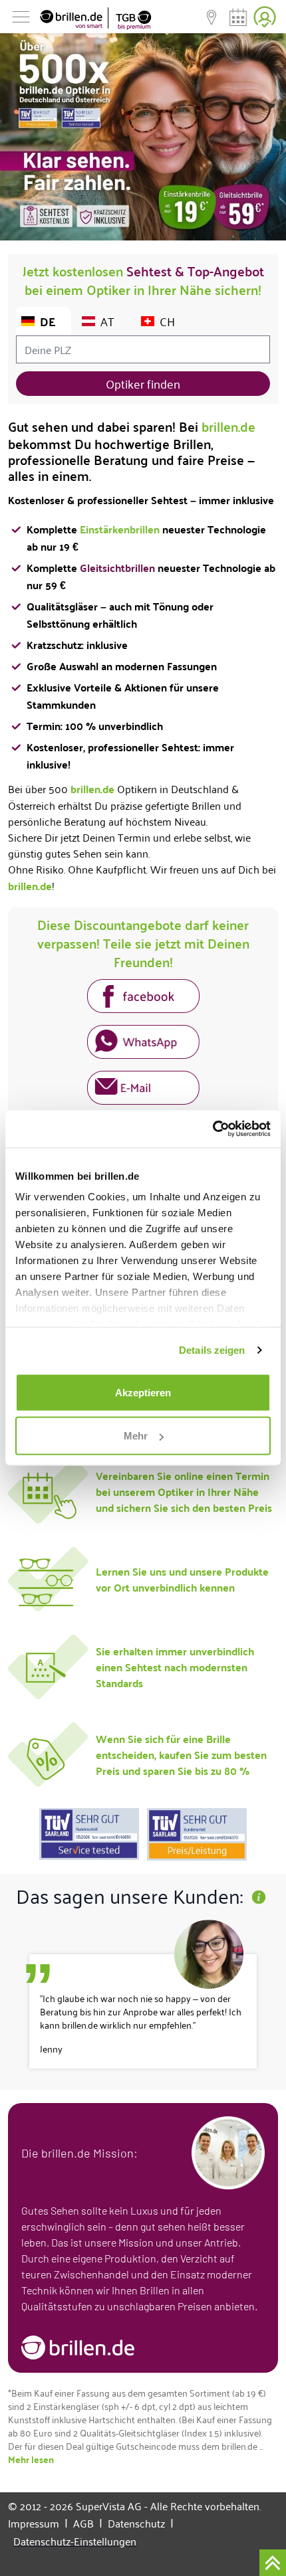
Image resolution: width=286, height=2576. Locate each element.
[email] (143, 1090)
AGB (88, 2523)
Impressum (38, 2523)
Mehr (136, 1436)
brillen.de (228, 426)
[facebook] (143, 998)
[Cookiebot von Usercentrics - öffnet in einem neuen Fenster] (213, 1129)
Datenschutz (141, 2523)
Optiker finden (143, 383)
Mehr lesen (31, 2459)
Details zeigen (212, 1350)
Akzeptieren (143, 1392)
